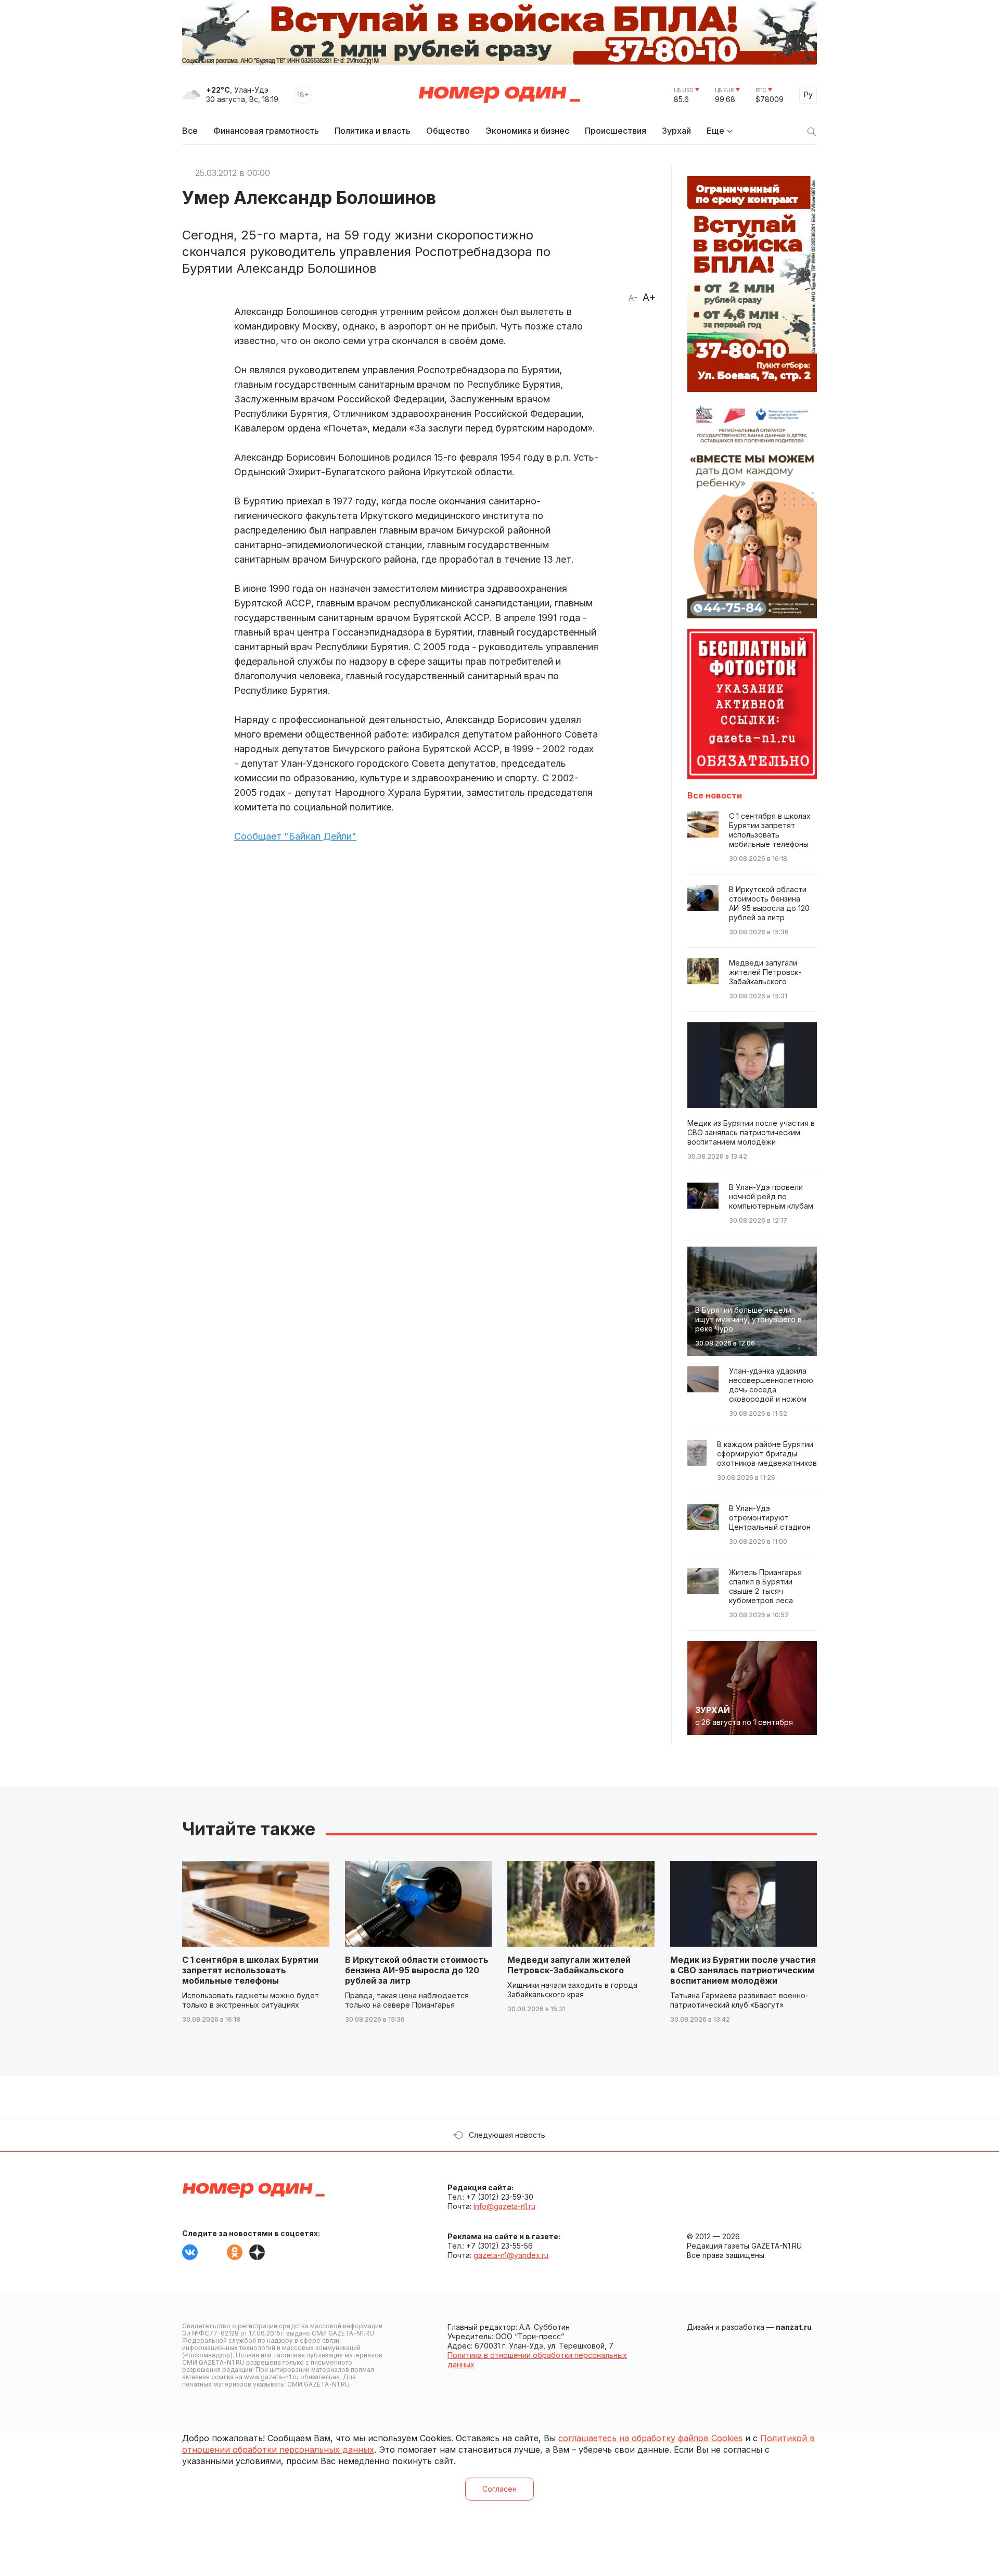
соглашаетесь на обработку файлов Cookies (650, 2438)
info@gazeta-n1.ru (504, 2206)
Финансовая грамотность (266, 131)
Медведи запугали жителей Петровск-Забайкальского (569, 1965)
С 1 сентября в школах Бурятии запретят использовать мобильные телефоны (250, 1970)
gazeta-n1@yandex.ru (511, 2255)
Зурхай (676, 131)
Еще (715, 131)
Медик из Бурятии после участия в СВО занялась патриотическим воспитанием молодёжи (743, 1970)
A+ (649, 297)
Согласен (499, 2489)
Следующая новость (507, 2135)
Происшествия (616, 131)
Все (190, 131)
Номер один (499, 95)
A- (633, 298)
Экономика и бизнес (527, 131)
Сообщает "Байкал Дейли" (295, 836)
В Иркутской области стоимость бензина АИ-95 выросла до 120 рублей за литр (417, 1970)
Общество (448, 131)
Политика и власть (373, 131)
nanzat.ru (794, 2327)
